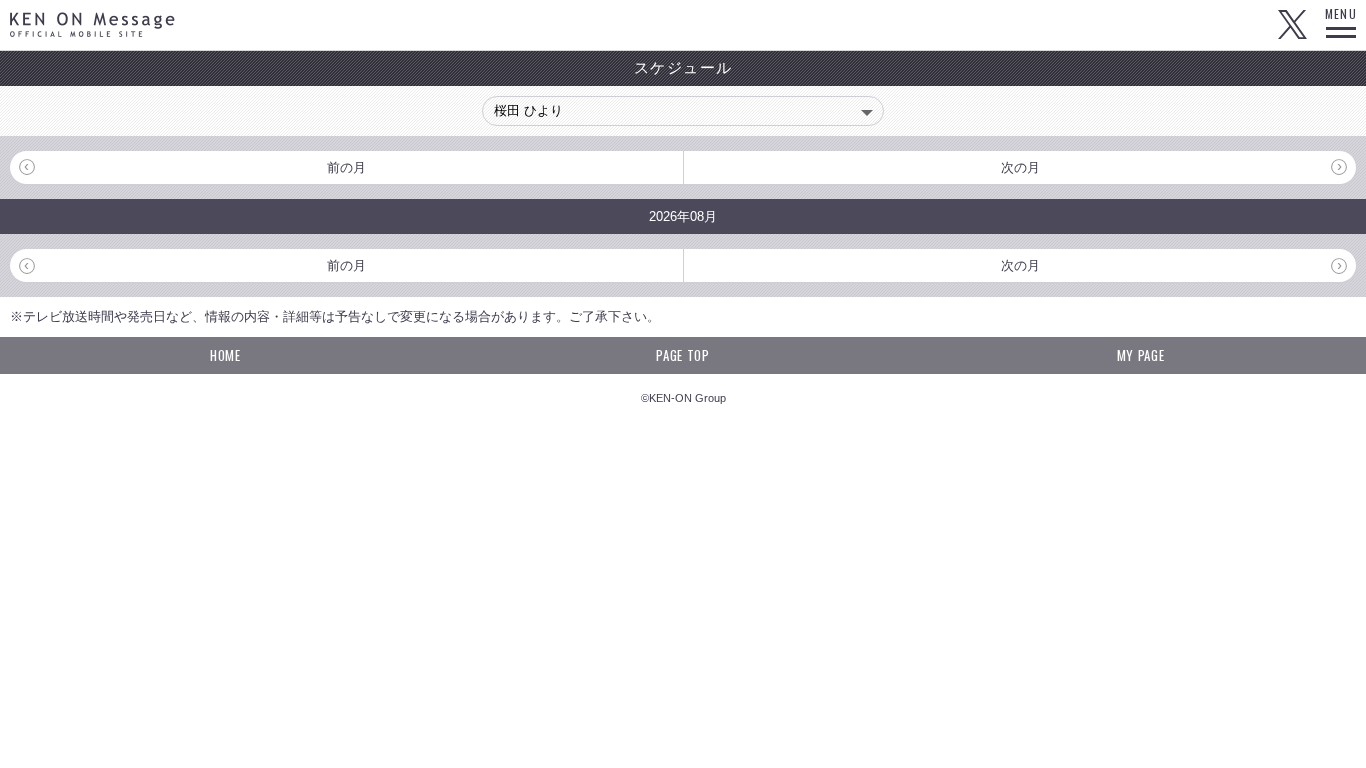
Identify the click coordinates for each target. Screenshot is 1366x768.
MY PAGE (1141, 355)
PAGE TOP (682, 355)
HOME (225, 355)
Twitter (1292, 25)
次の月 (1020, 167)
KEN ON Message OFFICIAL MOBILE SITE (92, 24)
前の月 (346, 167)
